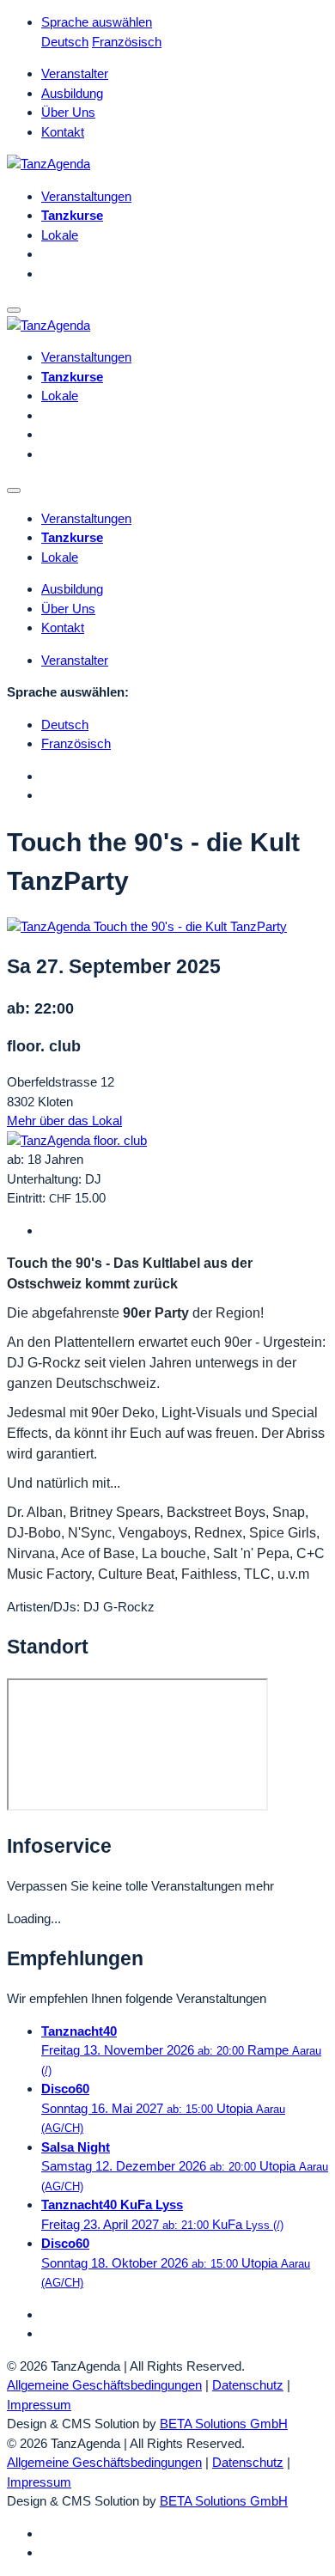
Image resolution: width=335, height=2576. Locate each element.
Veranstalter (75, 73)
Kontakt (63, 132)
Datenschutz (248, 2385)
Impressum (39, 2405)
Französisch (127, 42)
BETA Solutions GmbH (224, 2424)
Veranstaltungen (86, 196)
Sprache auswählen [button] (97, 22)
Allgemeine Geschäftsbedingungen (104, 2385)
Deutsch (65, 42)
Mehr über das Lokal (64, 1121)
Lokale (60, 235)
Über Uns (68, 112)
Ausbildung (72, 93)
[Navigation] (14, 310)
